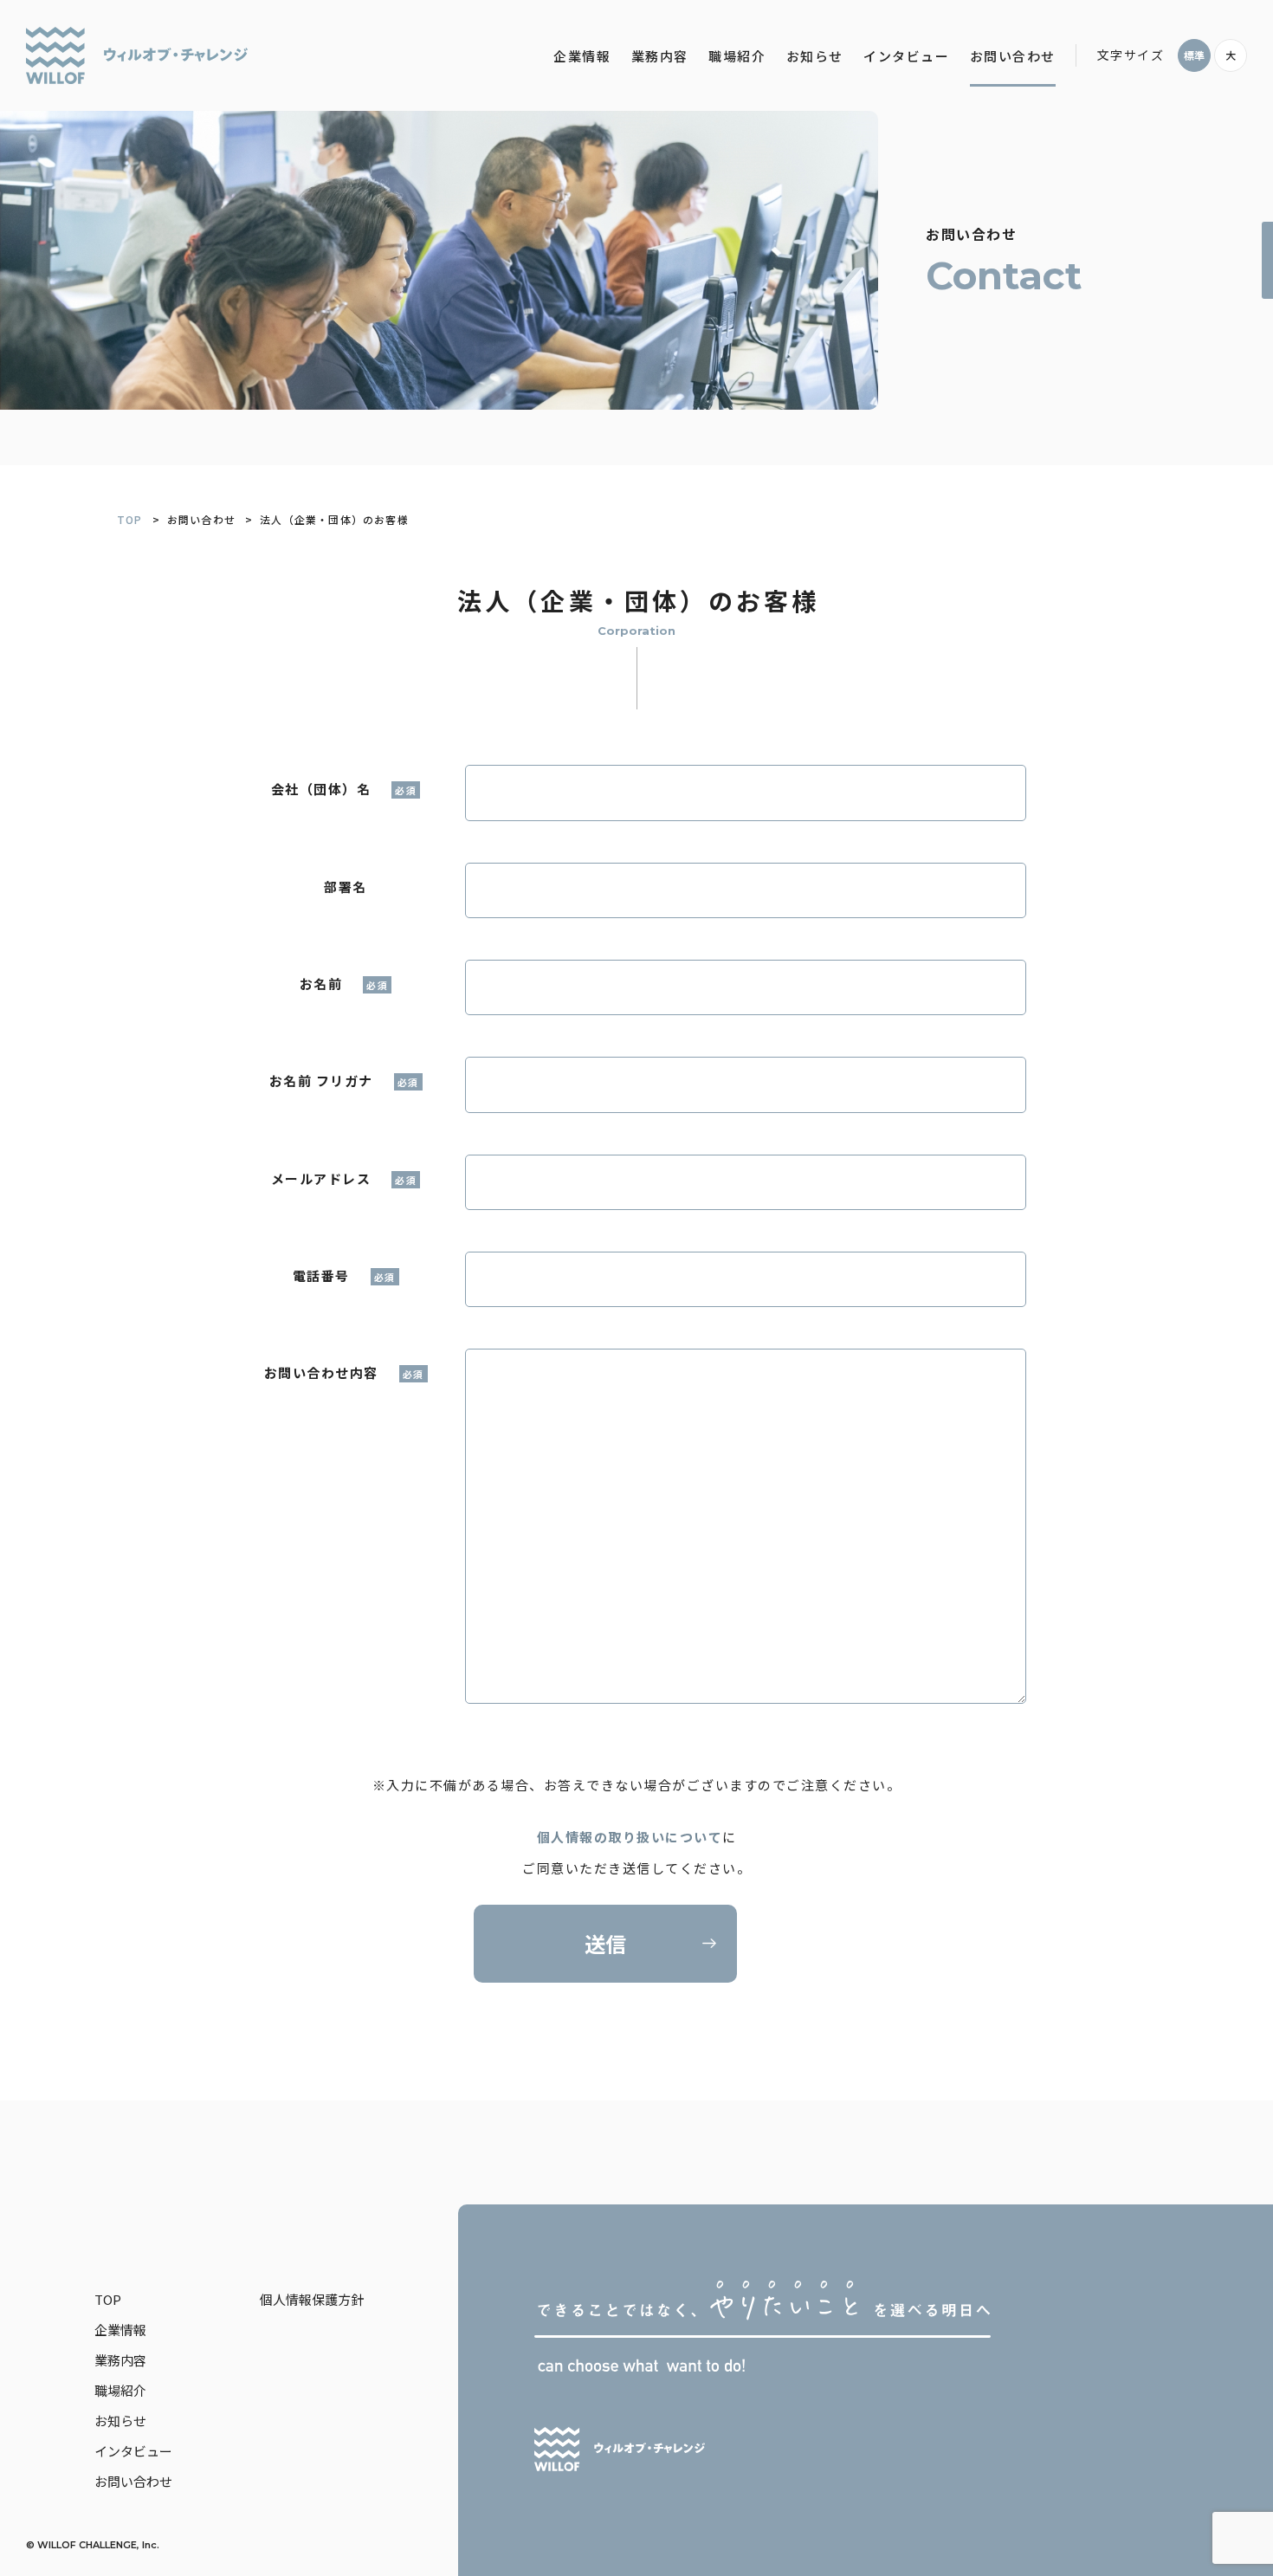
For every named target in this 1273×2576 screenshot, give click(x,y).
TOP (130, 519)
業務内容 (660, 56)
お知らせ (815, 56)
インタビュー (906, 56)
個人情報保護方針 (312, 2299)
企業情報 (582, 56)
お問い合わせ (1013, 56)
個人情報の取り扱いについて (630, 1837)
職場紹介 (737, 56)
